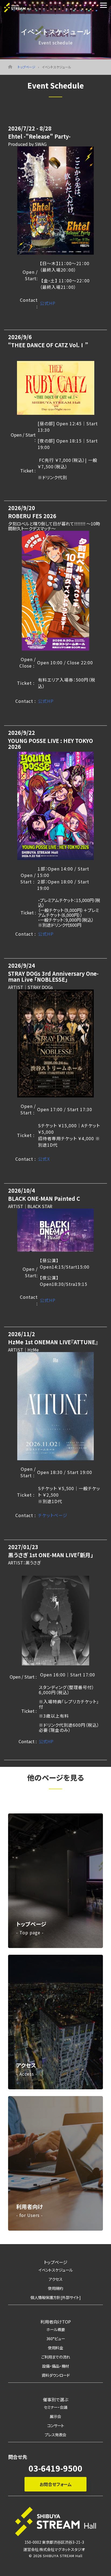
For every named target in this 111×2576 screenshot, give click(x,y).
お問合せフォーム (56, 2484)
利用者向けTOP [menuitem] (56, 2322)
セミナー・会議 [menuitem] (56, 2407)
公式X (44, 1159)
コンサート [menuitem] (56, 2425)
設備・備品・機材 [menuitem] (55, 2366)
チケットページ (53, 1515)
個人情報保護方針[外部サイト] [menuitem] (56, 2297)
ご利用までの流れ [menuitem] (56, 2357)
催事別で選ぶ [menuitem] (55, 2399)
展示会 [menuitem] (55, 2416)
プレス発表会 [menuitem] (55, 2435)
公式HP (48, 303)
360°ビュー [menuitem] (56, 2338)
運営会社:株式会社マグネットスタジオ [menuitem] (54, 2549)
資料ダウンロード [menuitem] (56, 2375)
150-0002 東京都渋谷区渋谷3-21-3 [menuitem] (54, 2542)
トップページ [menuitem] (56, 2262)
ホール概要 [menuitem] (56, 2329)
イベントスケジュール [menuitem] (56, 2270)
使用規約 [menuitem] (55, 2288)
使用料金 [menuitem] (55, 2348)
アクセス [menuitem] (56, 2279)
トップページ (27, 67)
